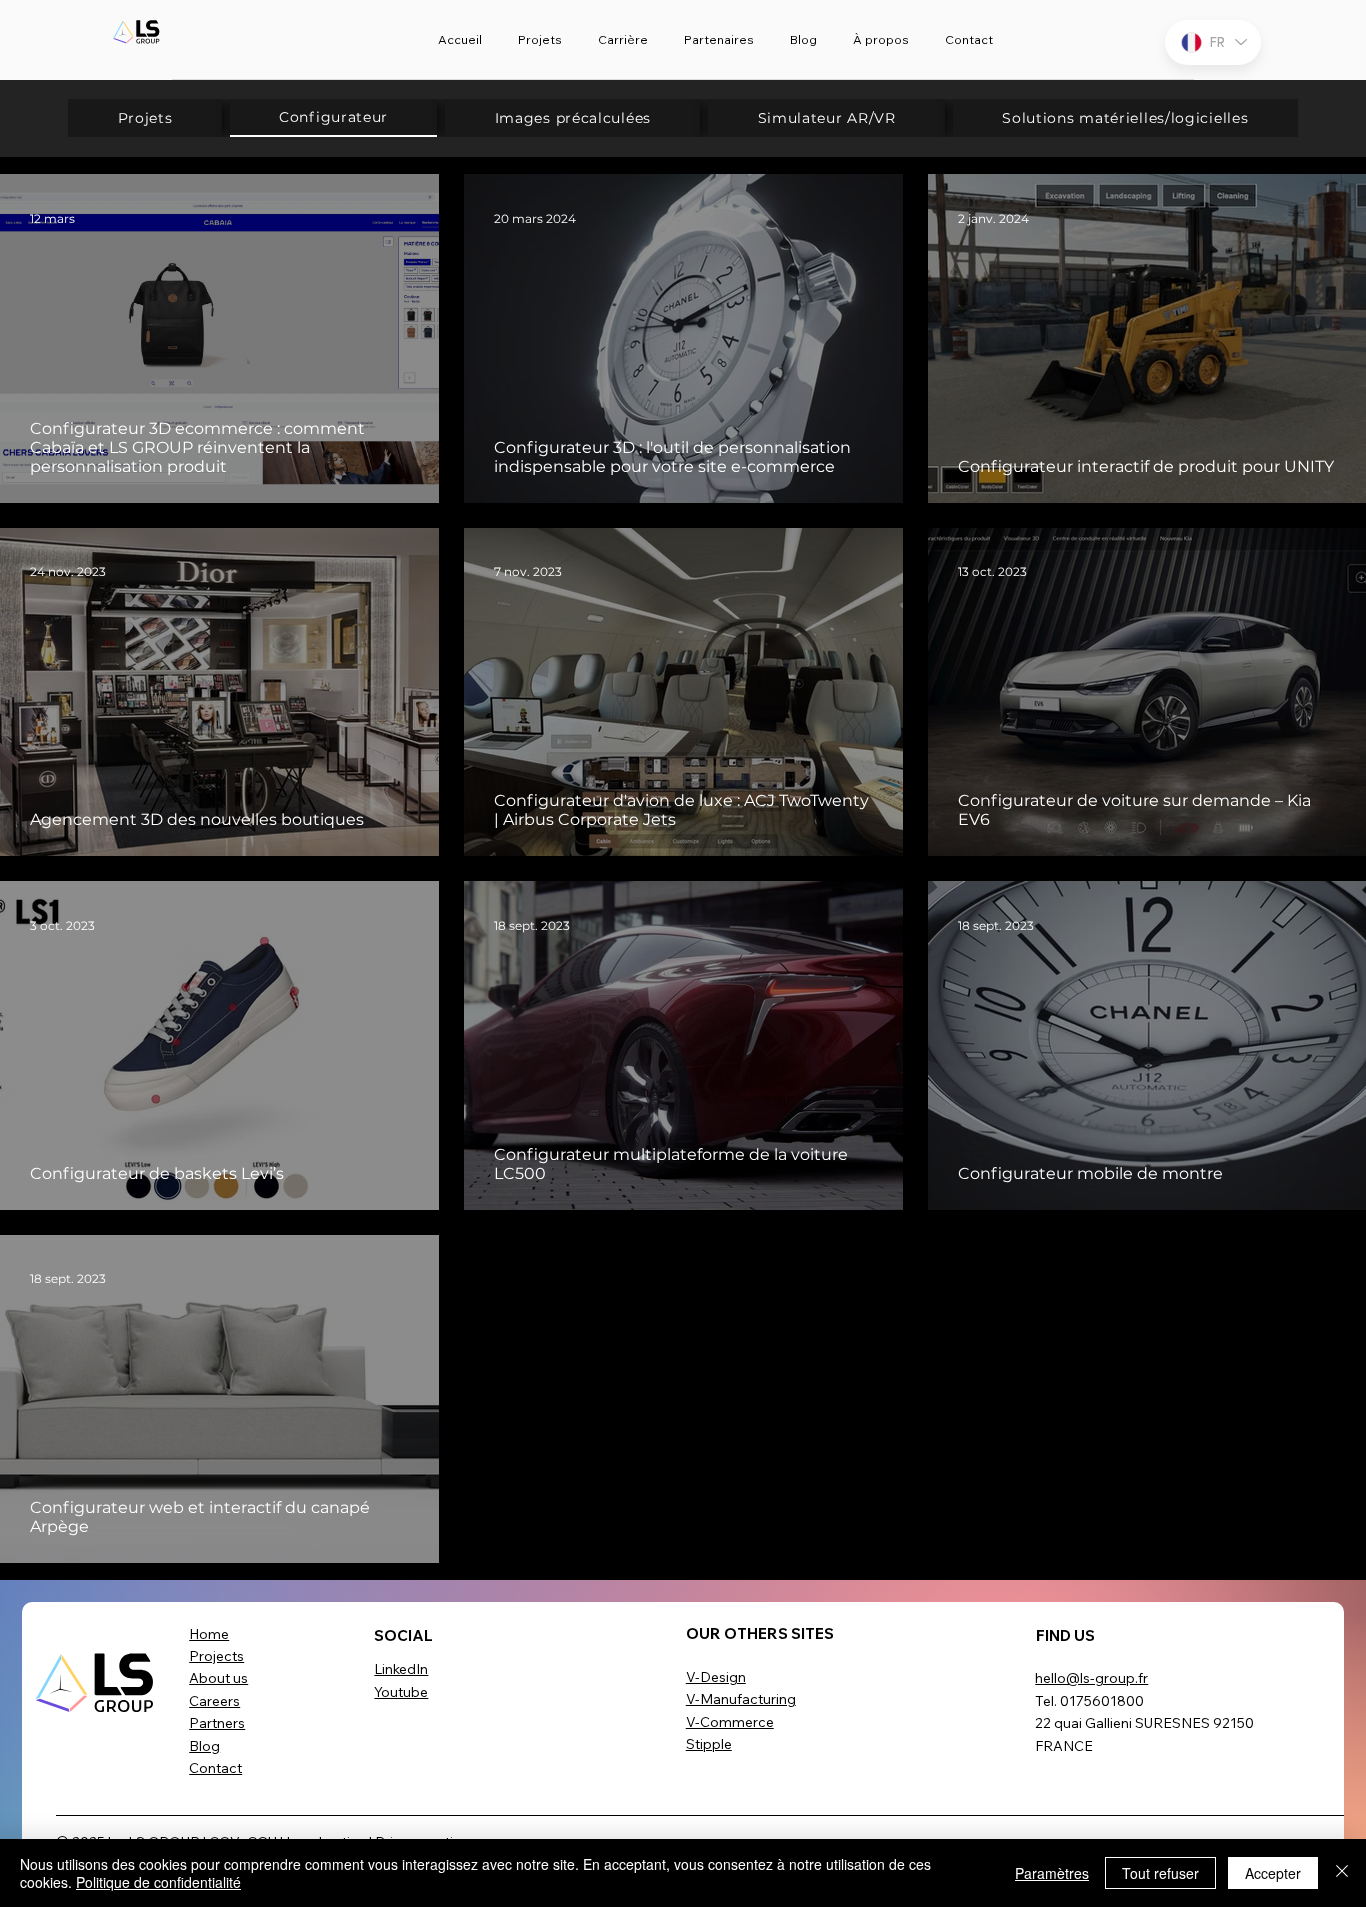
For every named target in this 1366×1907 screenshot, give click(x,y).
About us (218, 1678)
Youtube (401, 1692)
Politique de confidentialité (158, 1882)
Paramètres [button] (1052, 1873)
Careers (214, 1701)
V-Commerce (730, 1722)
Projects (216, 1656)
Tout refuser (1160, 1873)
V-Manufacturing (741, 1699)
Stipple (709, 1744)
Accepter (1273, 1873)
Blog (204, 1746)
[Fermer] (1342, 1873)
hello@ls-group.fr (1091, 1678)
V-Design (716, 1677)
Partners (217, 1723)
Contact (215, 1768)
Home (209, 1634)
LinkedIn (401, 1669)
